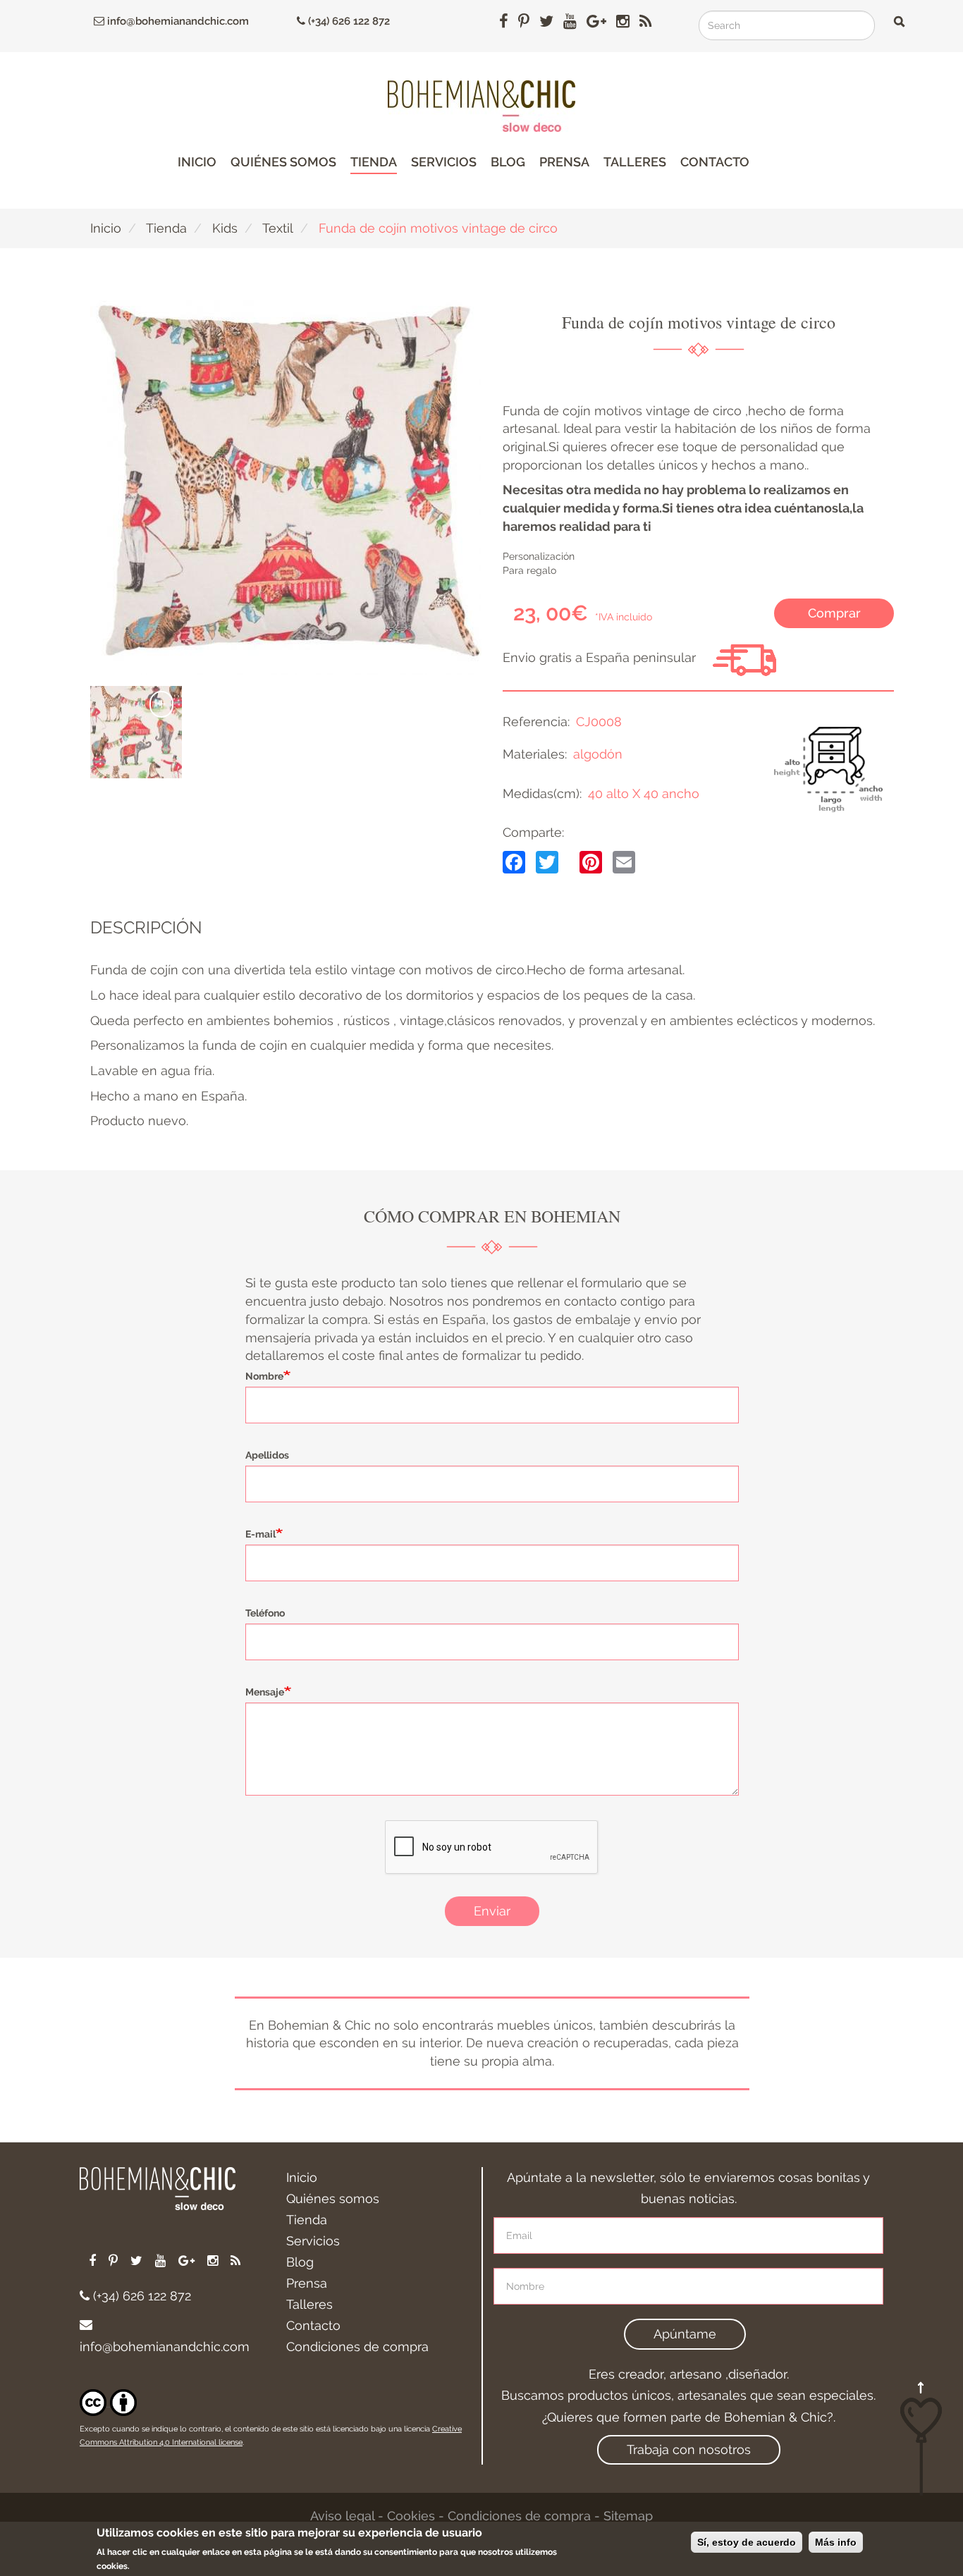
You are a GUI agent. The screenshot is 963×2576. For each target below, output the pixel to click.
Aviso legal (342, 2516)
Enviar (492, 1911)
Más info (836, 2542)
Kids (225, 228)
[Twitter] (547, 861)
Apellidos (267, 1455)
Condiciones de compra (357, 2347)
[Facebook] (514, 861)
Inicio (197, 162)
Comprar (834, 613)
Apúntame (685, 2334)
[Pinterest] (591, 861)
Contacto (715, 162)
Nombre (264, 1376)
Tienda (374, 162)
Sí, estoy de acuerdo (747, 2542)
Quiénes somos (283, 162)
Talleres (635, 162)
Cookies (411, 2516)
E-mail (260, 1534)
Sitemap (628, 2516)
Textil (278, 228)
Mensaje (265, 1692)
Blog (508, 162)
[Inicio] (481, 106)
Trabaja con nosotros (689, 2449)
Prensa (564, 162)
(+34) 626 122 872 (348, 21)
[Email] (624, 861)
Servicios (444, 162)
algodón (598, 754)
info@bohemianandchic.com (177, 21)
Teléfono (265, 1613)
